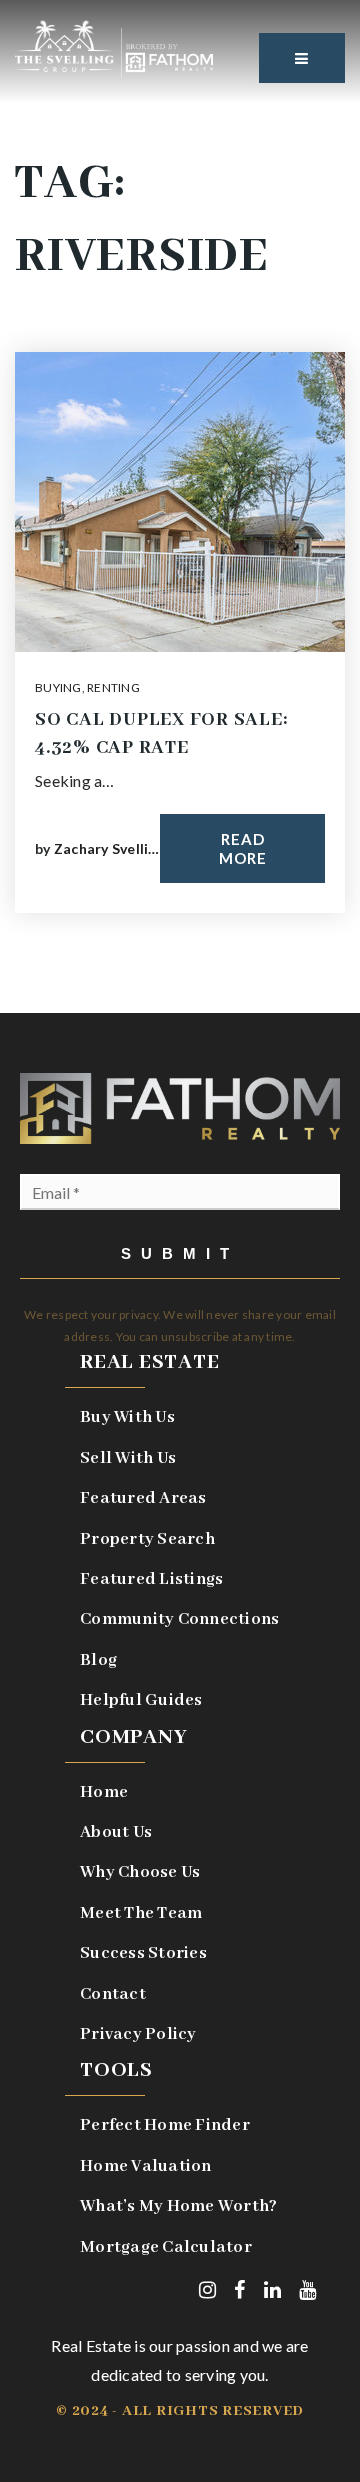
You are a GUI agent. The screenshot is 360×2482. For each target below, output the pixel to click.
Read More (243, 848)
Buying (58, 687)
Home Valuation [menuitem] (146, 2166)
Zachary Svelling (109, 848)
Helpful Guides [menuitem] (141, 1700)
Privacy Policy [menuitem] (138, 2034)
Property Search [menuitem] (147, 1539)
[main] (180, 506)
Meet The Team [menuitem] (141, 1913)
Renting (113, 687)
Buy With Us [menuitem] (127, 1417)
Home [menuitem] (104, 1792)
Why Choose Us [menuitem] (140, 1872)
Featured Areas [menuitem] (143, 1498)
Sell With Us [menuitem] (128, 1458)
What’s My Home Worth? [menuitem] (178, 2206)
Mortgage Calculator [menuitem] (166, 2247)
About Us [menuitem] (116, 1832)
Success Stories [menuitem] (143, 1953)
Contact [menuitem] (113, 1994)
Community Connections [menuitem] (179, 1619)
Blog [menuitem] (98, 1660)
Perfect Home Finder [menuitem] (165, 2125)
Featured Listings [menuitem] (151, 1579)
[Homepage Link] (114, 46)
